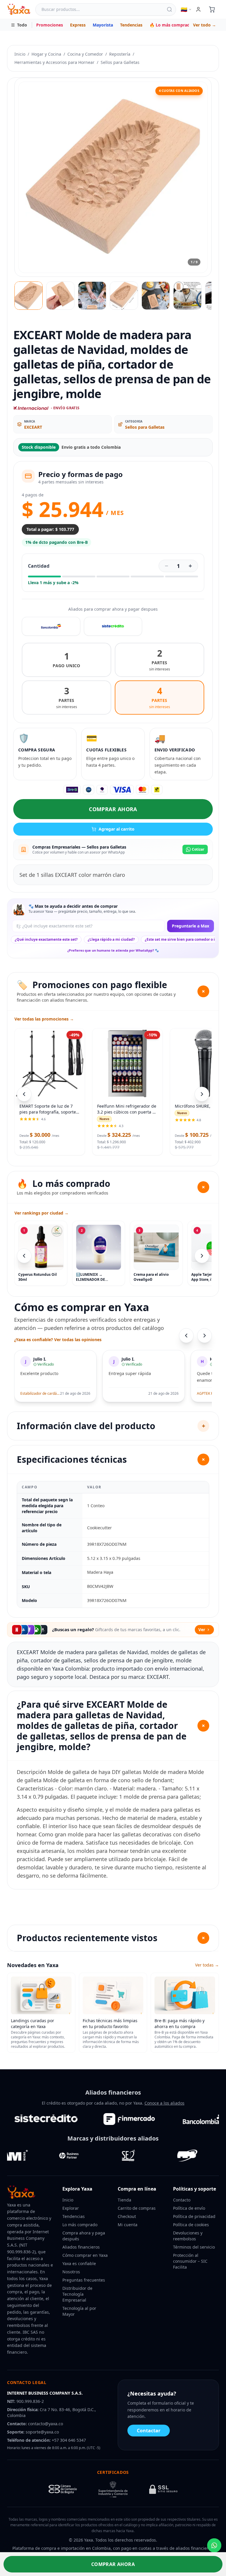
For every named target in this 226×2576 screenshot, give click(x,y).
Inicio (20, 54)
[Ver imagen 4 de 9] (124, 296)
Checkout (127, 2216)
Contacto (182, 2200)
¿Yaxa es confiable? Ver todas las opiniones (58, 1340)
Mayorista (103, 25)
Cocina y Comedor (85, 54)
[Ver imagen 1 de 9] (29, 296)
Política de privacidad (194, 2216)
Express (78, 25)
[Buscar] (169, 9)
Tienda (124, 2200)
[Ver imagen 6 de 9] (187, 296)
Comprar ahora (113, 809)
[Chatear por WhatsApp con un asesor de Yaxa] (214, 2545)
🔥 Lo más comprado (171, 25)
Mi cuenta (128, 2225)
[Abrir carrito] (212, 9)
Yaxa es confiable (79, 2263)
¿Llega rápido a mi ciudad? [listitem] (111, 939)
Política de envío (189, 2208)
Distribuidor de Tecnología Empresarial (77, 2294)
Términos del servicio (194, 2247)
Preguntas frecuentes (84, 2280)
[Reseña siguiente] (205, 1336)
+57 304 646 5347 (69, 2440)
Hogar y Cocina (46, 54)
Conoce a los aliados (164, 2103)
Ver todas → (207, 1965)
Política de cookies (191, 2225)
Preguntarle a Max (191, 926)
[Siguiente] (202, 1256)
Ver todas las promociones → (44, 1019)
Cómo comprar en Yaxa (85, 2255)
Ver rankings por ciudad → (41, 1213)
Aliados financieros (81, 2247)
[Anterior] (24, 1256)
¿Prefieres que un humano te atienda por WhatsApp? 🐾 (113, 950)
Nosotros (71, 2272)
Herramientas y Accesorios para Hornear (54, 62)
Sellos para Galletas (120, 62)
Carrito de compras (137, 2208)
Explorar (71, 2208)
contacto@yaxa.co (45, 2424)
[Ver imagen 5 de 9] (156, 296)
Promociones (50, 25)
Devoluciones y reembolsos (188, 2236)
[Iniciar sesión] (198, 9)
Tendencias (131, 25)
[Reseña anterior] (186, 1336)
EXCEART (33, 427)
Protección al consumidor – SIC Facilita (190, 2261)
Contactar (149, 2431)
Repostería (120, 54)
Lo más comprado (80, 2225)
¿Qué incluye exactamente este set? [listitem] (46, 939)
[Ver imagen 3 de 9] (92, 296)
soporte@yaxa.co (42, 2432)
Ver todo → (205, 25)
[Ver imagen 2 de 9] (60, 296)
